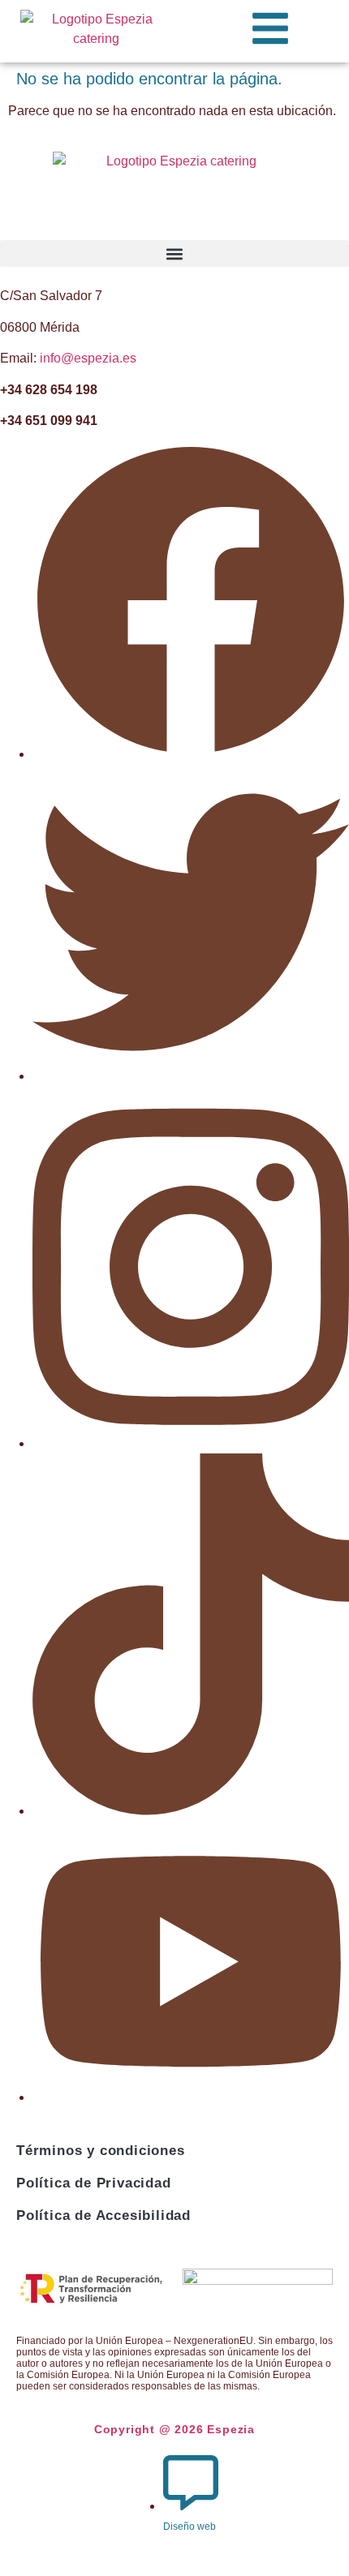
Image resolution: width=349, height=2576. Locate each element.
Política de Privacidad (94, 2183)
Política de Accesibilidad (103, 2215)
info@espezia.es (88, 358)
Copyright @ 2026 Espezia (174, 2429)
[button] (174, 253)
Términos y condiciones (101, 2151)
